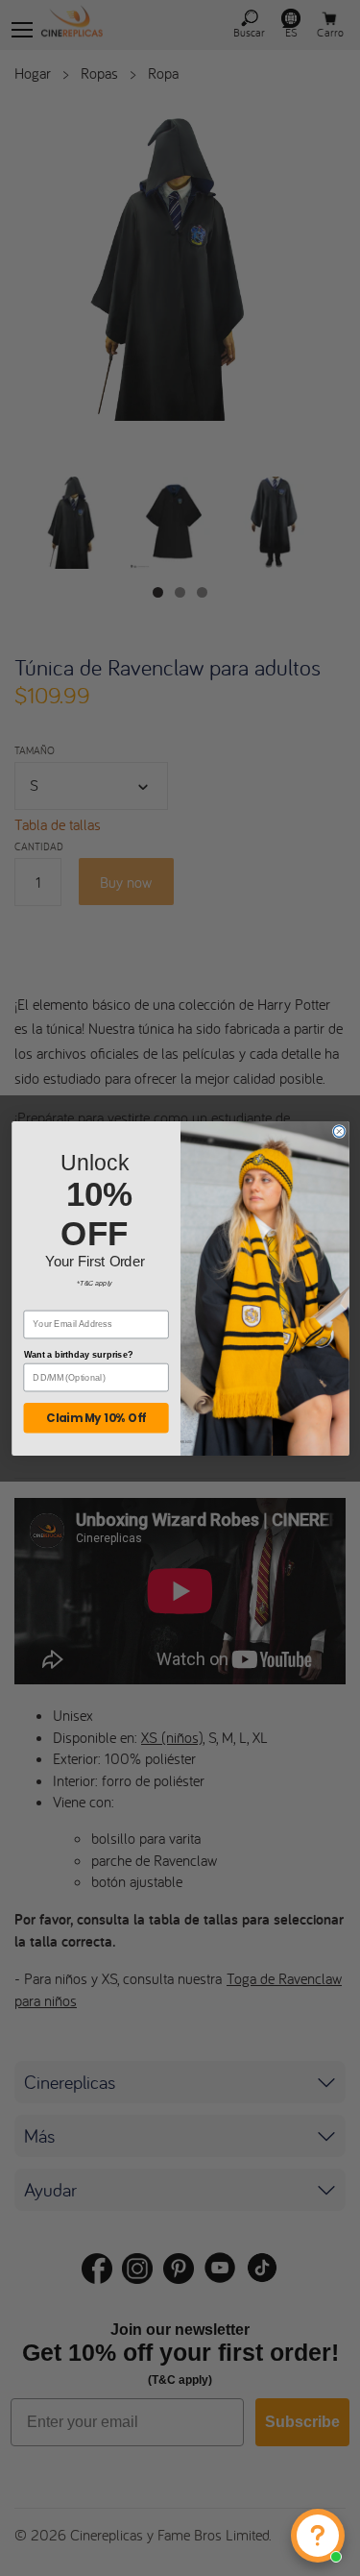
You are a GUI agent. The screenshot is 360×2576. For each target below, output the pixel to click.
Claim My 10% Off (96, 1417)
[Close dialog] (339, 1131)
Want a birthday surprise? (78, 1354)
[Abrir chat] (318, 2536)
